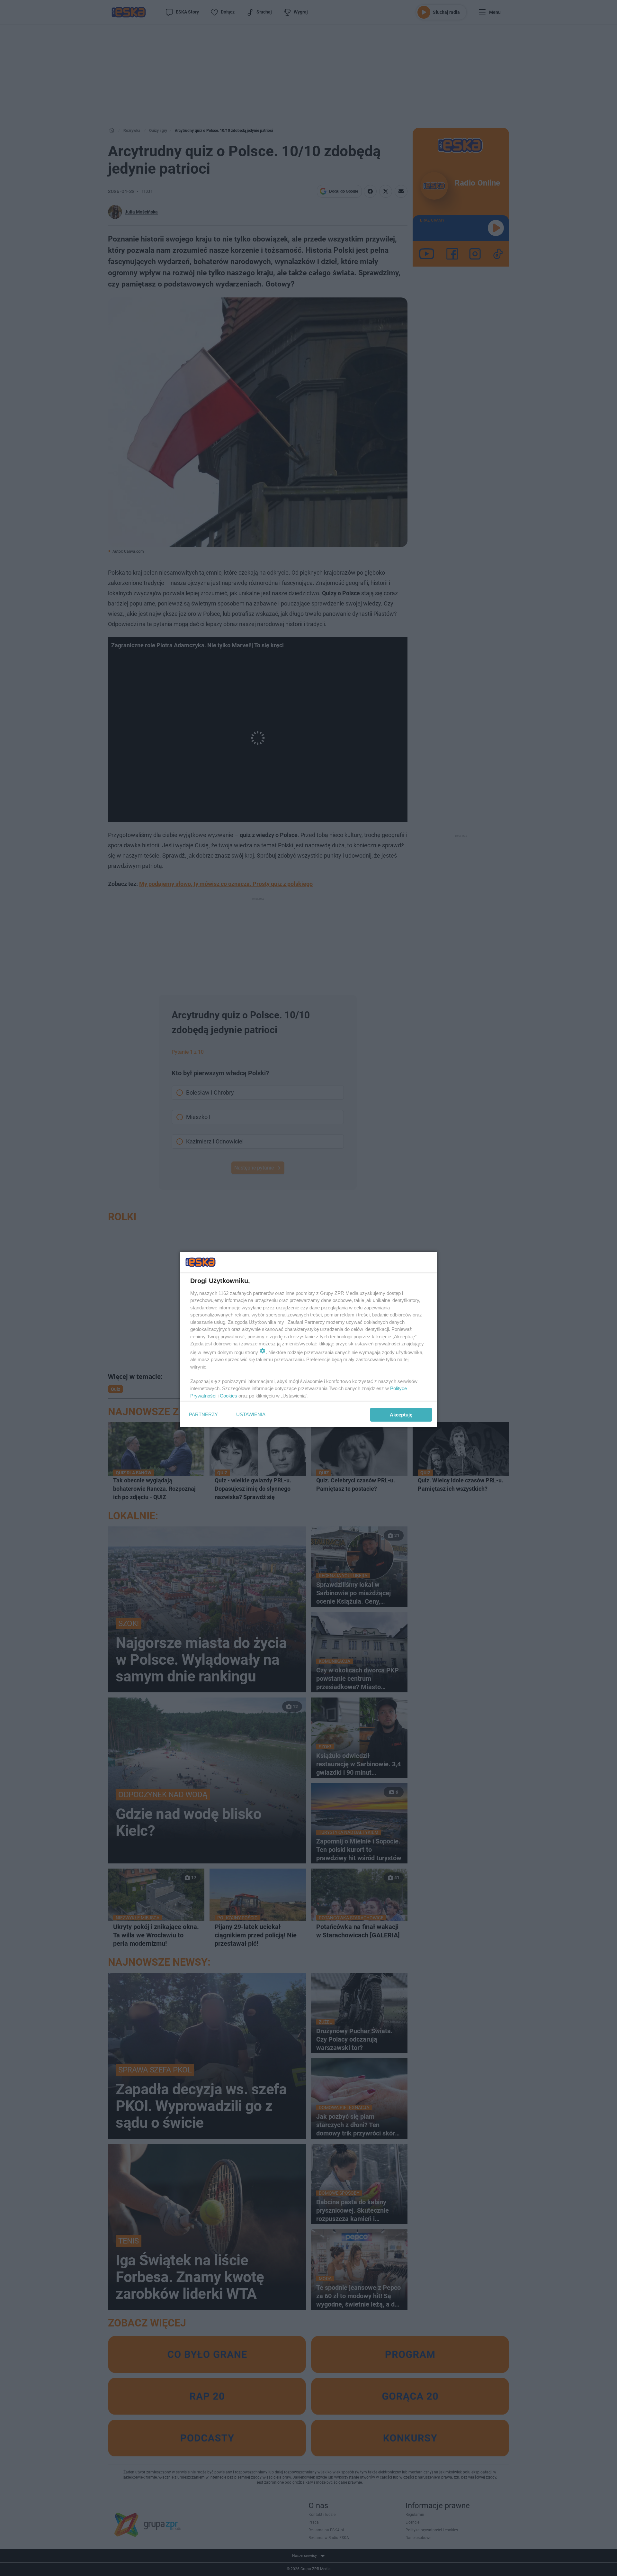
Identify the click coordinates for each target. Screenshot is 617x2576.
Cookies (228, 1396)
